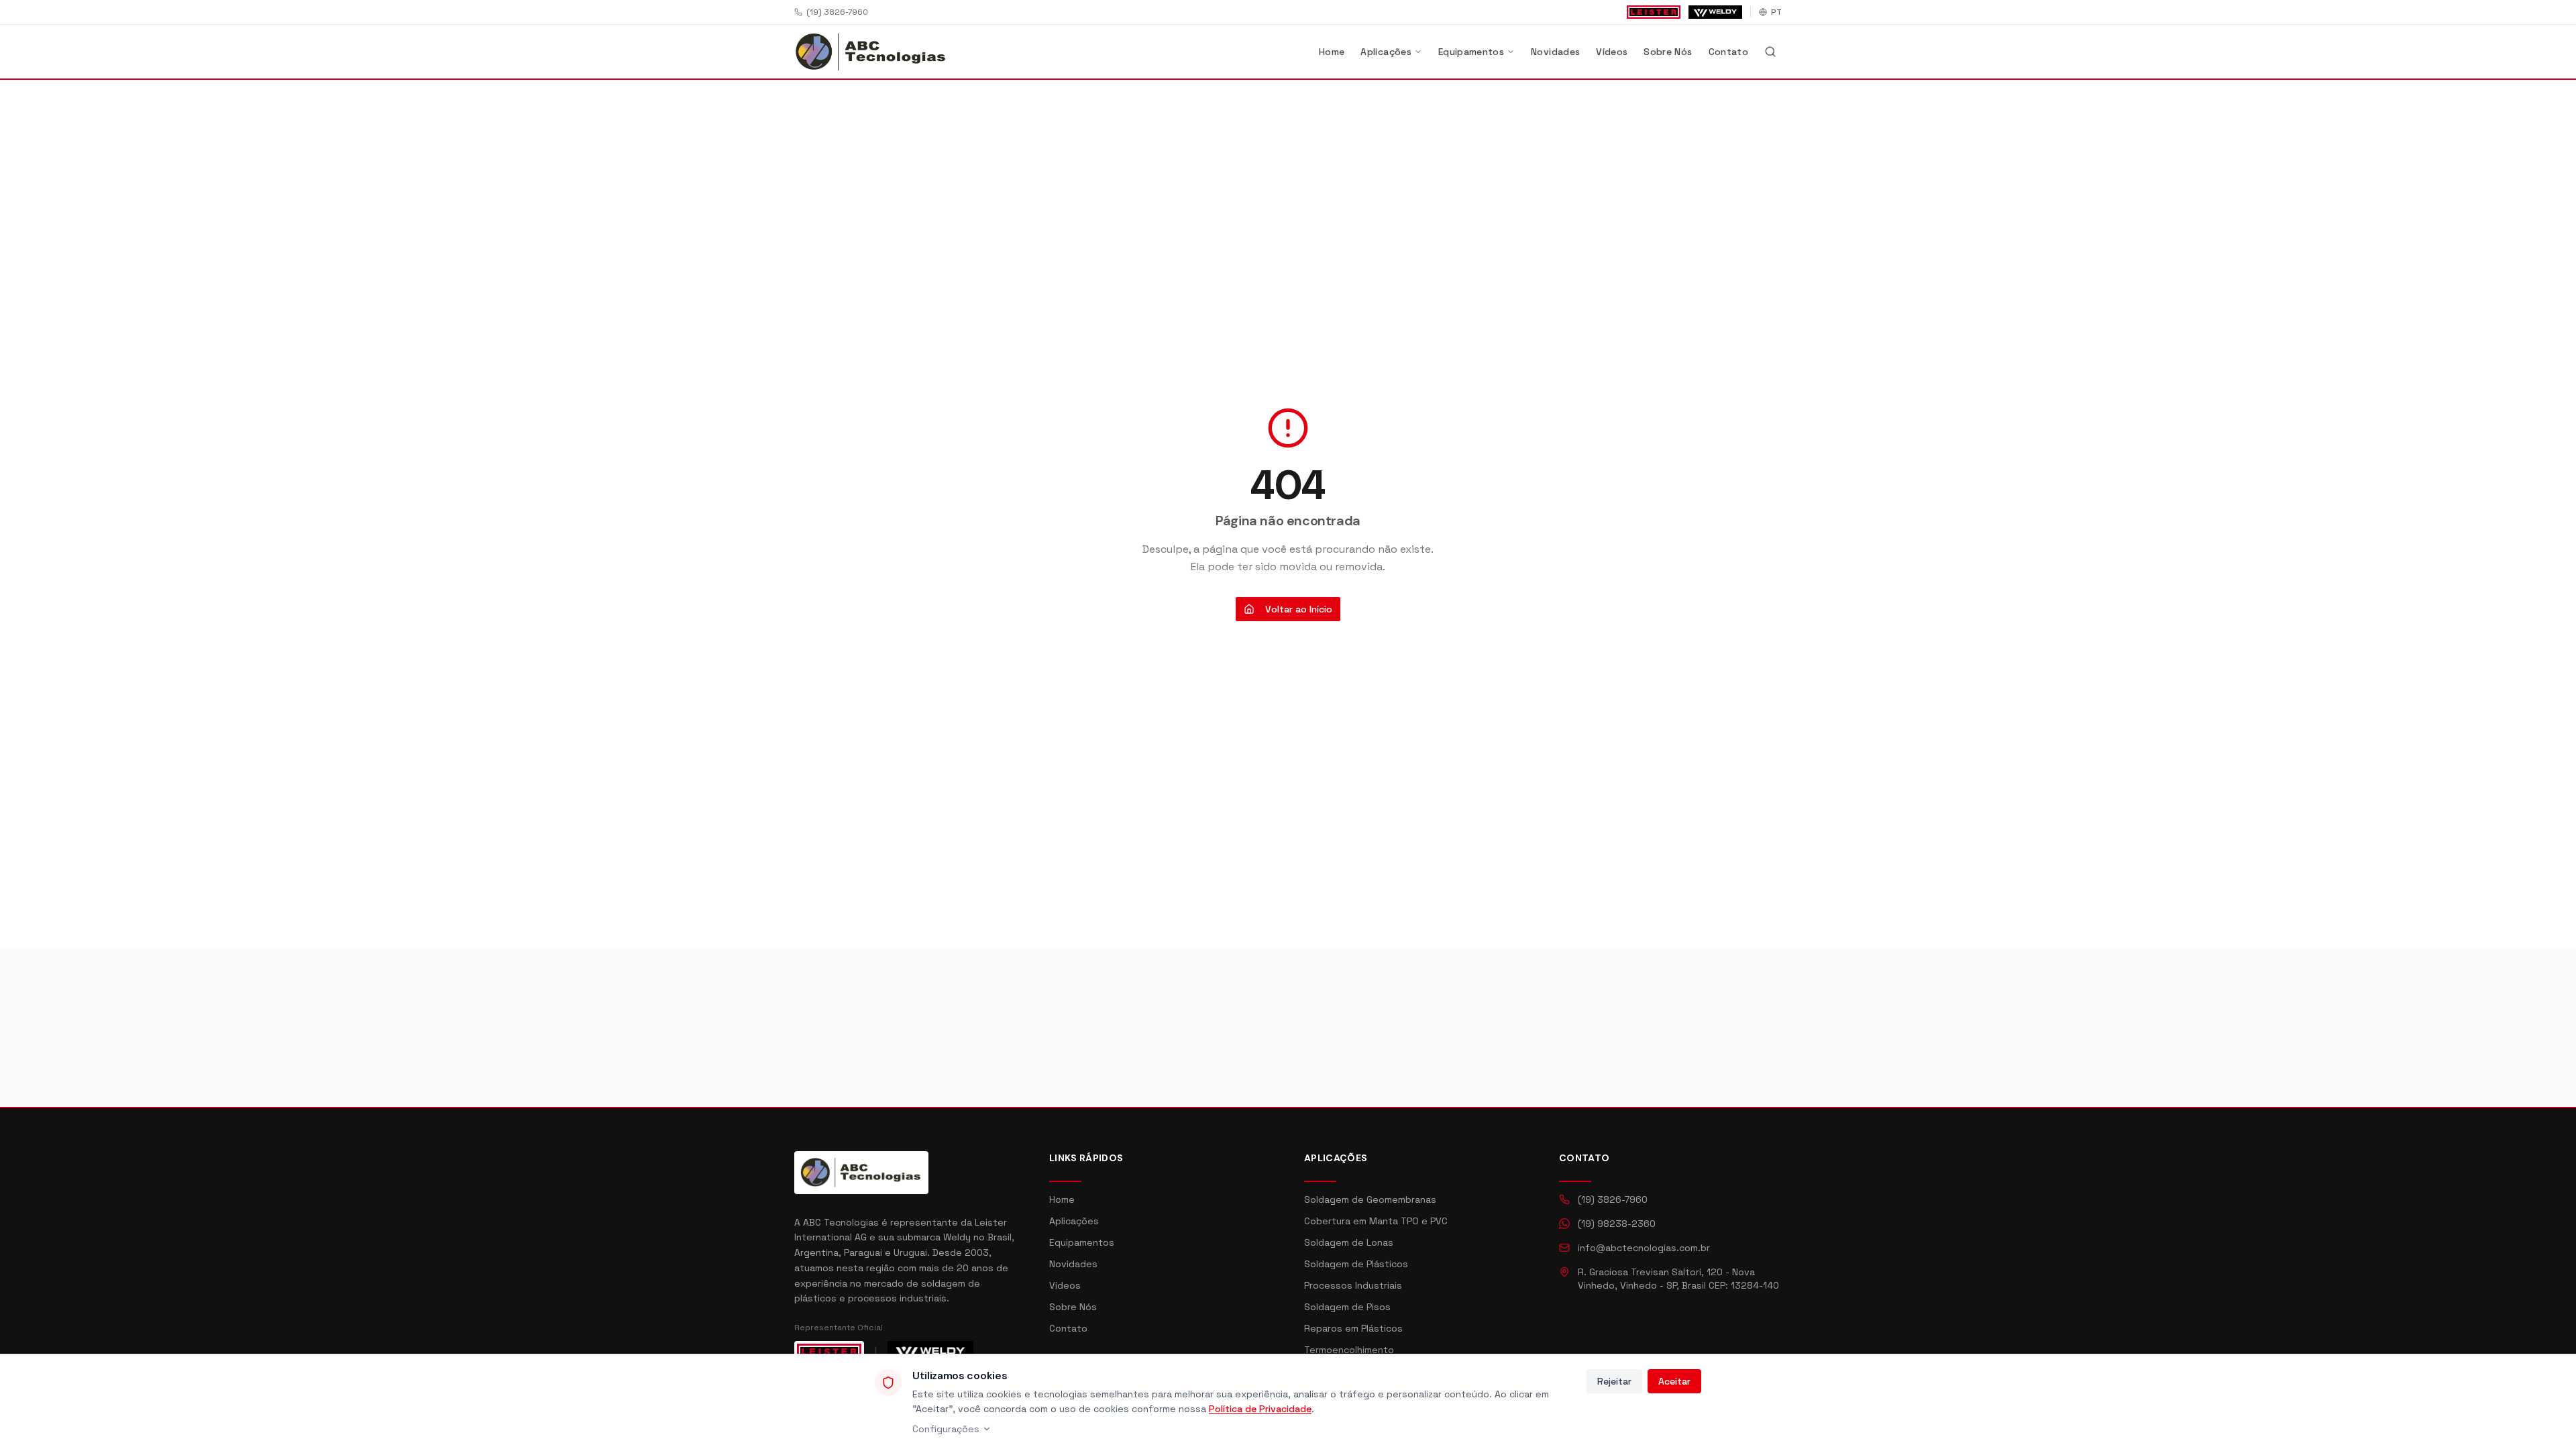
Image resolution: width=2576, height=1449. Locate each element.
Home (1332, 52)
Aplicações (1386, 52)
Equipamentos (1471, 52)
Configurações (946, 1429)
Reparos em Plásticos (1353, 1328)
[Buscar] (1770, 52)
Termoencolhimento (1349, 1350)
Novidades (1555, 52)
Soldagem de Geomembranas (1370, 1199)
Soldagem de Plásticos (1356, 1264)
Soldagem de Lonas (1349, 1242)
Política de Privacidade (1260, 1409)
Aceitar (1674, 1381)
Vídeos (1612, 52)
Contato (1728, 52)
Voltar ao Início (1299, 609)
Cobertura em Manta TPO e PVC (1376, 1221)
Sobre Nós (1668, 52)
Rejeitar (1614, 1381)
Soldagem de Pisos (1347, 1307)
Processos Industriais (1353, 1285)
